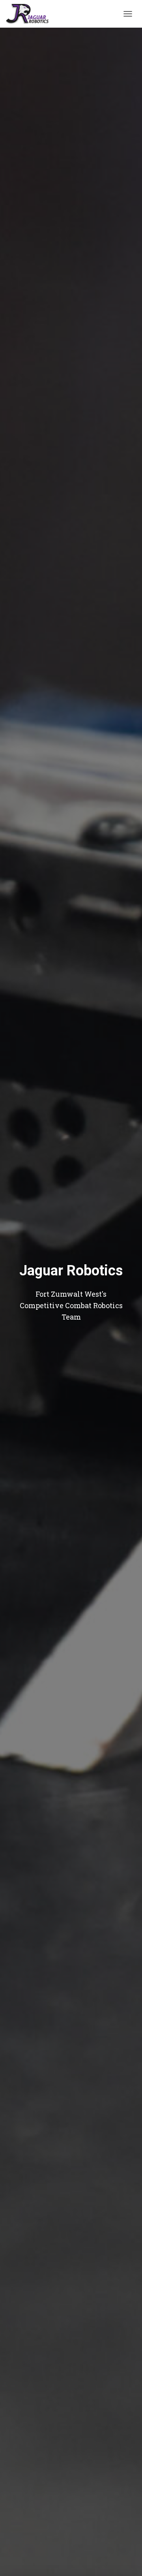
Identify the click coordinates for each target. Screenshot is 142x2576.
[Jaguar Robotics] (30, 14)
